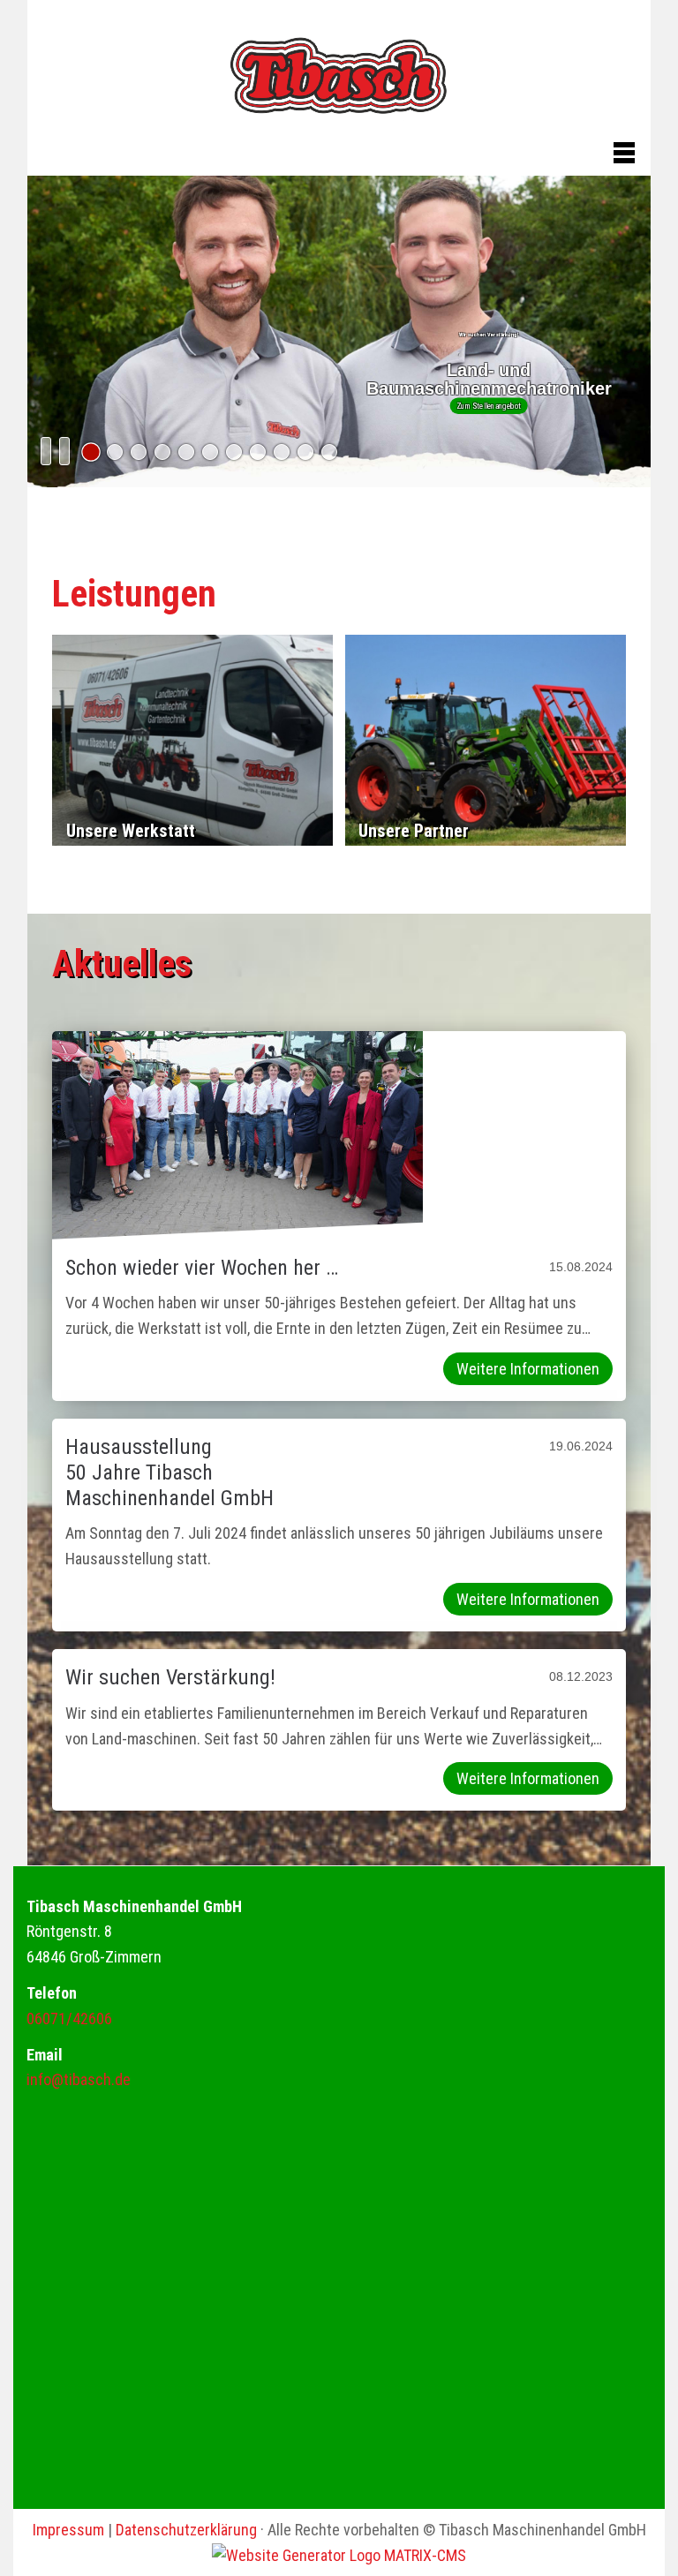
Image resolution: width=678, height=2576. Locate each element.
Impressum (68, 2530)
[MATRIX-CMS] (339, 2555)
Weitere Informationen (528, 1369)
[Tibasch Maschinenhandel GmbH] (339, 78)
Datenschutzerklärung (186, 2530)
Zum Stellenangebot (489, 406)
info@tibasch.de (79, 2079)
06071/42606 (69, 2019)
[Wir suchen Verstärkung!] (91, 452)
